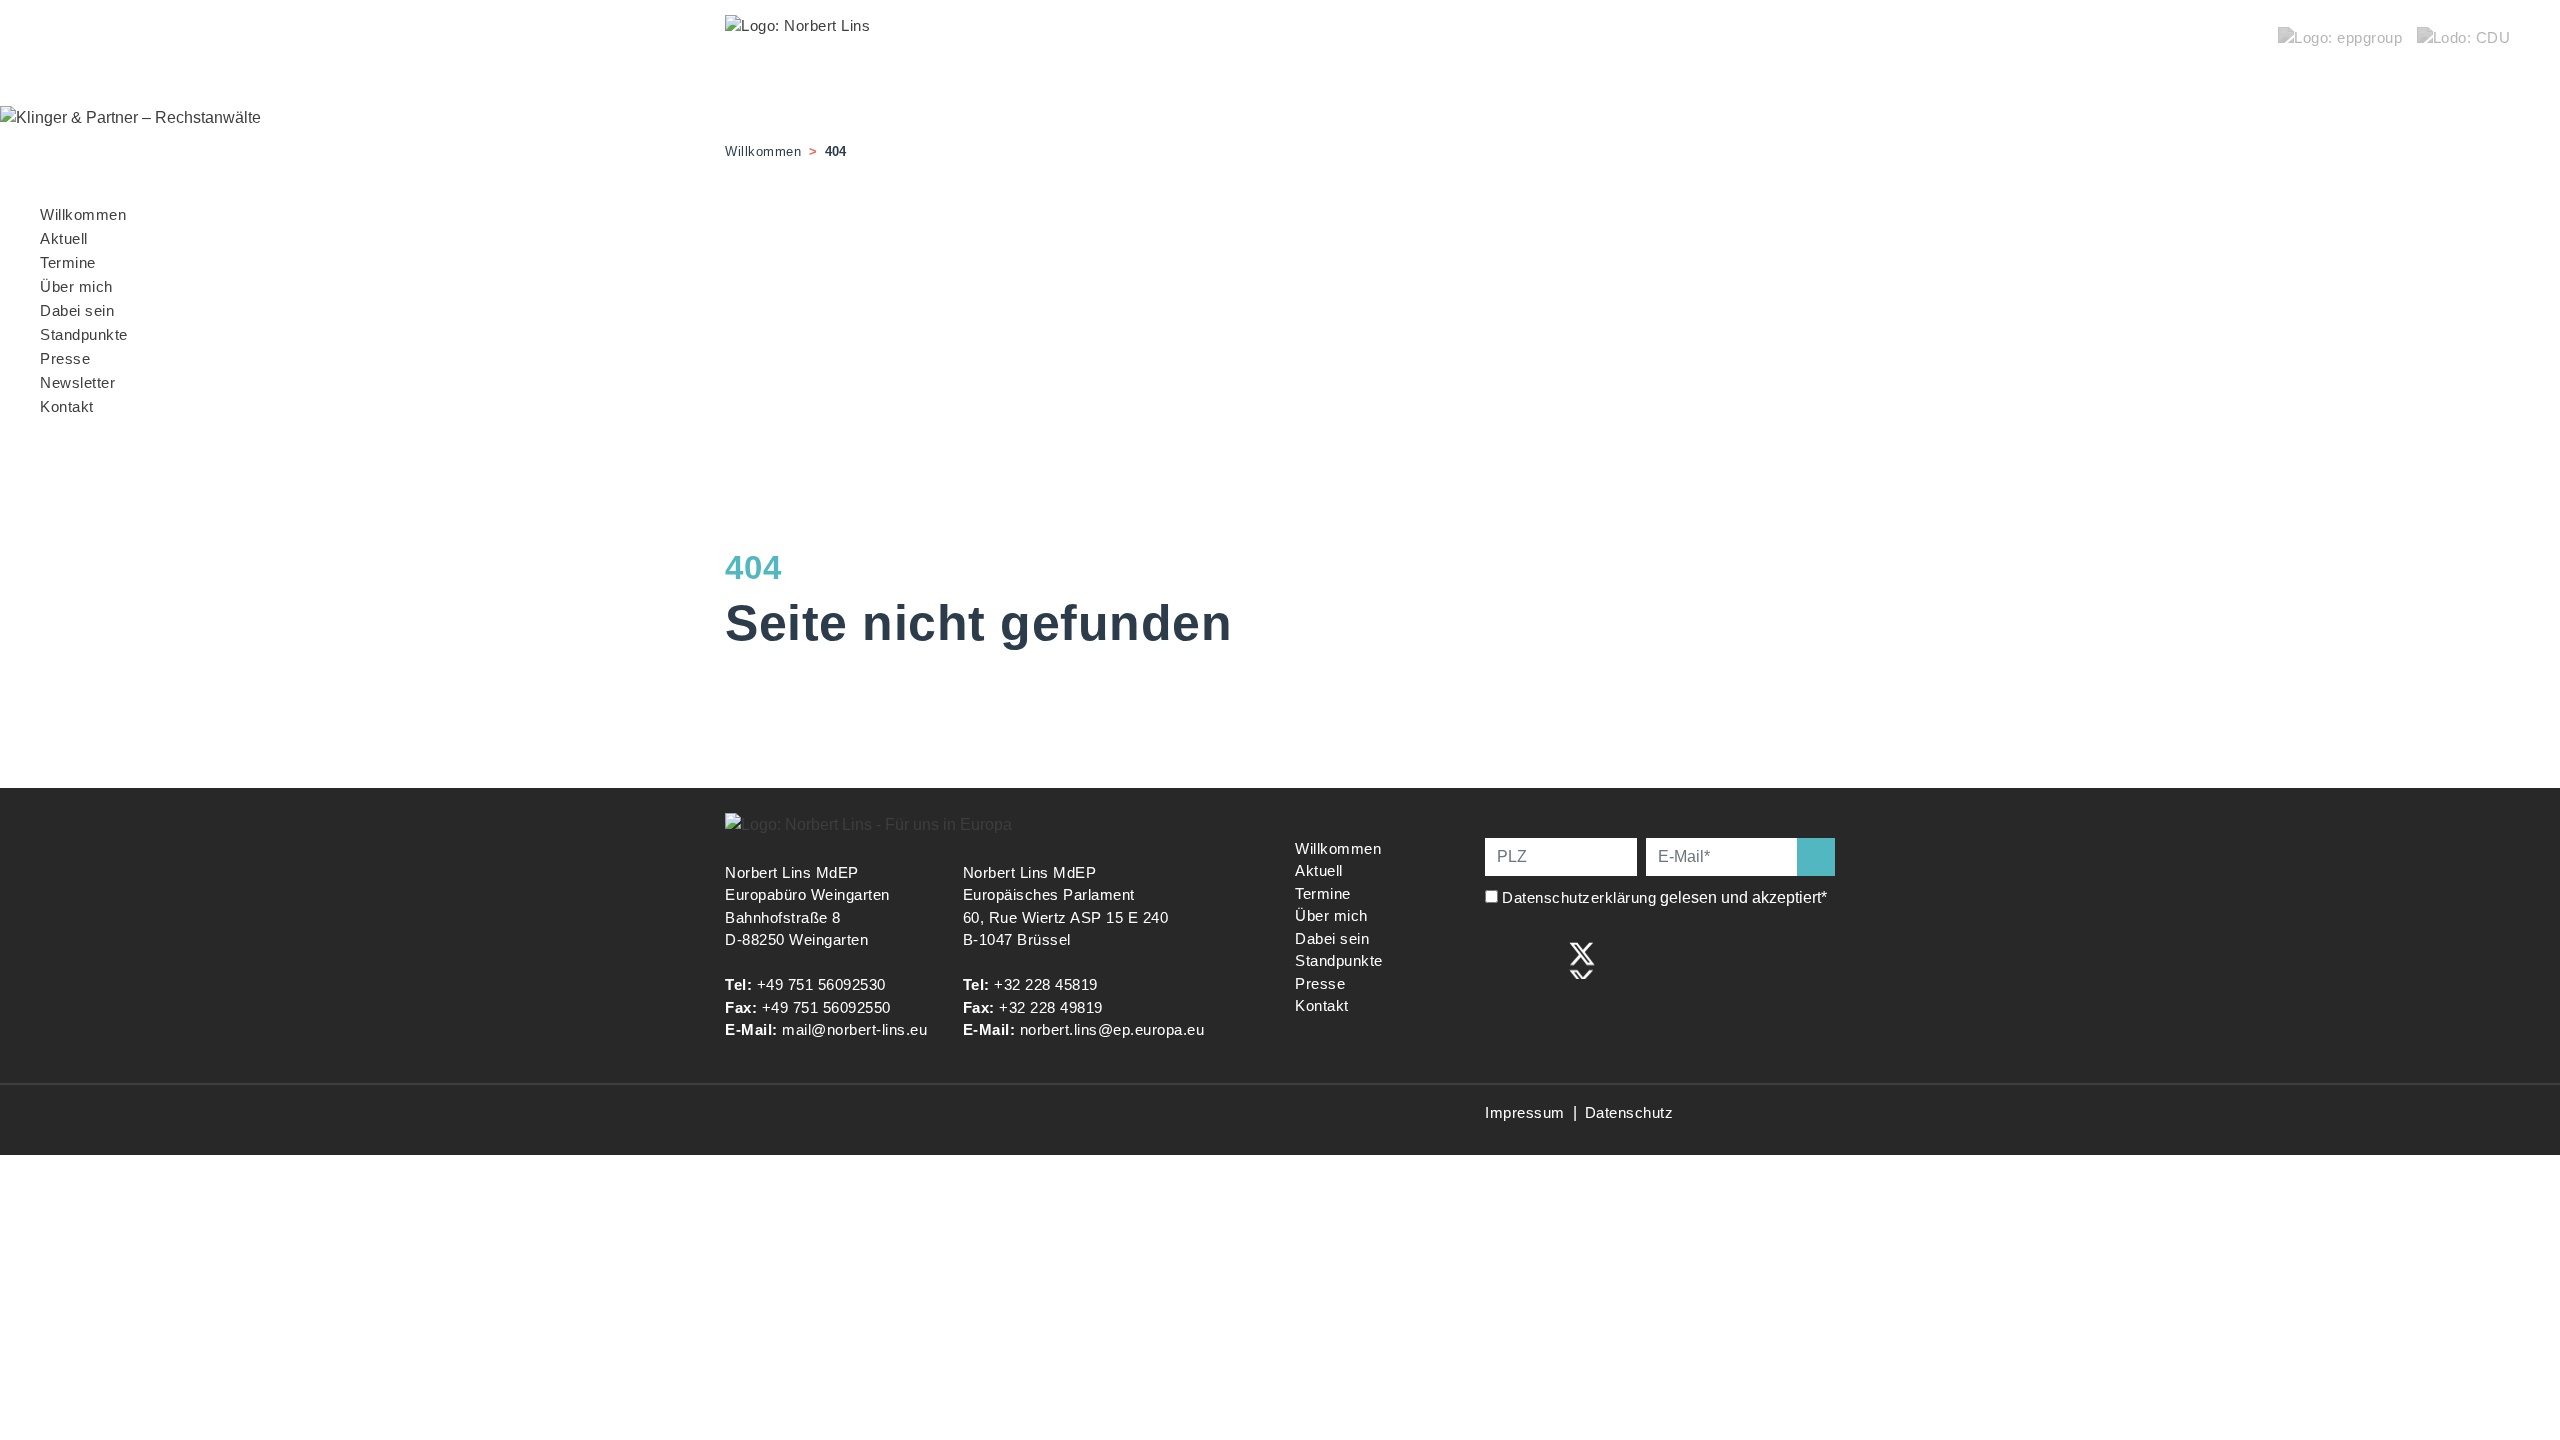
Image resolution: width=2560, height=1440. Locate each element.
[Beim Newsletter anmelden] (1816, 857)
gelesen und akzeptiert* (1666, 897)
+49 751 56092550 (826, 1007)
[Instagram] (1541, 958)
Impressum (1525, 1112)
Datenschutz (1629, 1112)
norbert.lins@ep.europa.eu (1112, 1029)
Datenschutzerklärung (1579, 897)
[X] (1582, 958)
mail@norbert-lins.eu (854, 1029)
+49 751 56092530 (821, 984)
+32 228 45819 (1046, 984)
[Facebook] (1499, 958)
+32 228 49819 (1051, 1007)
